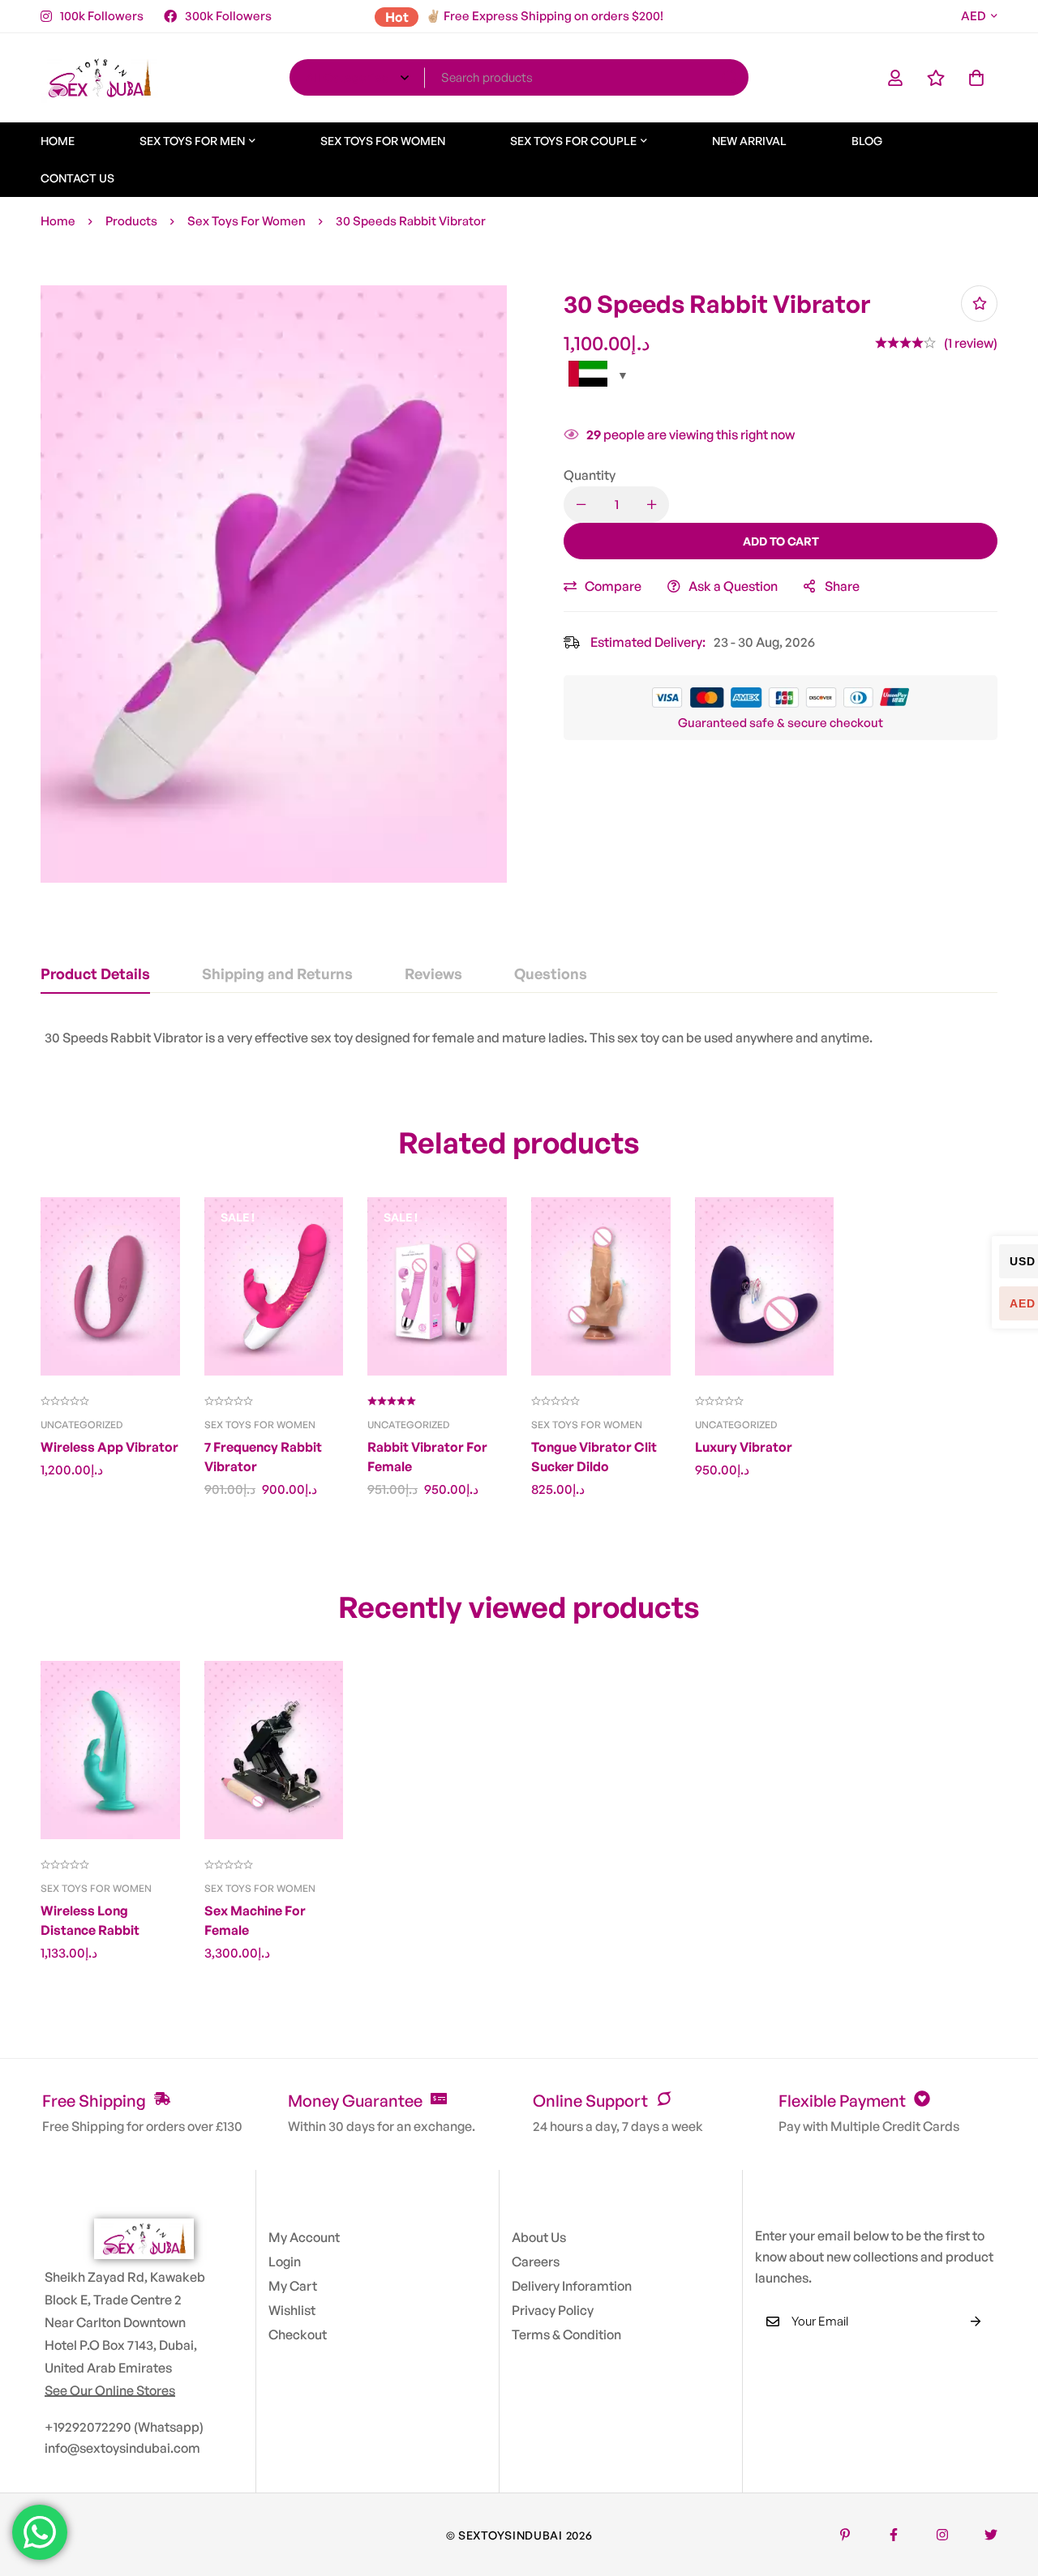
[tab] (95, 974)
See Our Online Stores (110, 2390)
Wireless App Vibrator (109, 1447)
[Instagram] (942, 2535)
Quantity (590, 475)
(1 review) (971, 343)
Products (131, 221)
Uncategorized (81, 1425)
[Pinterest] (845, 2535)
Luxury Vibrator (744, 1447)
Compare (613, 586)
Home (58, 221)
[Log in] (895, 78)
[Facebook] (894, 2535)
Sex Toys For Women (247, 221)
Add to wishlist (979, 304)
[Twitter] (991, 2535)
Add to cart (781, 541)
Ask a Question (733, 586)
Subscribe (975, 2321)
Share (842, 586)
